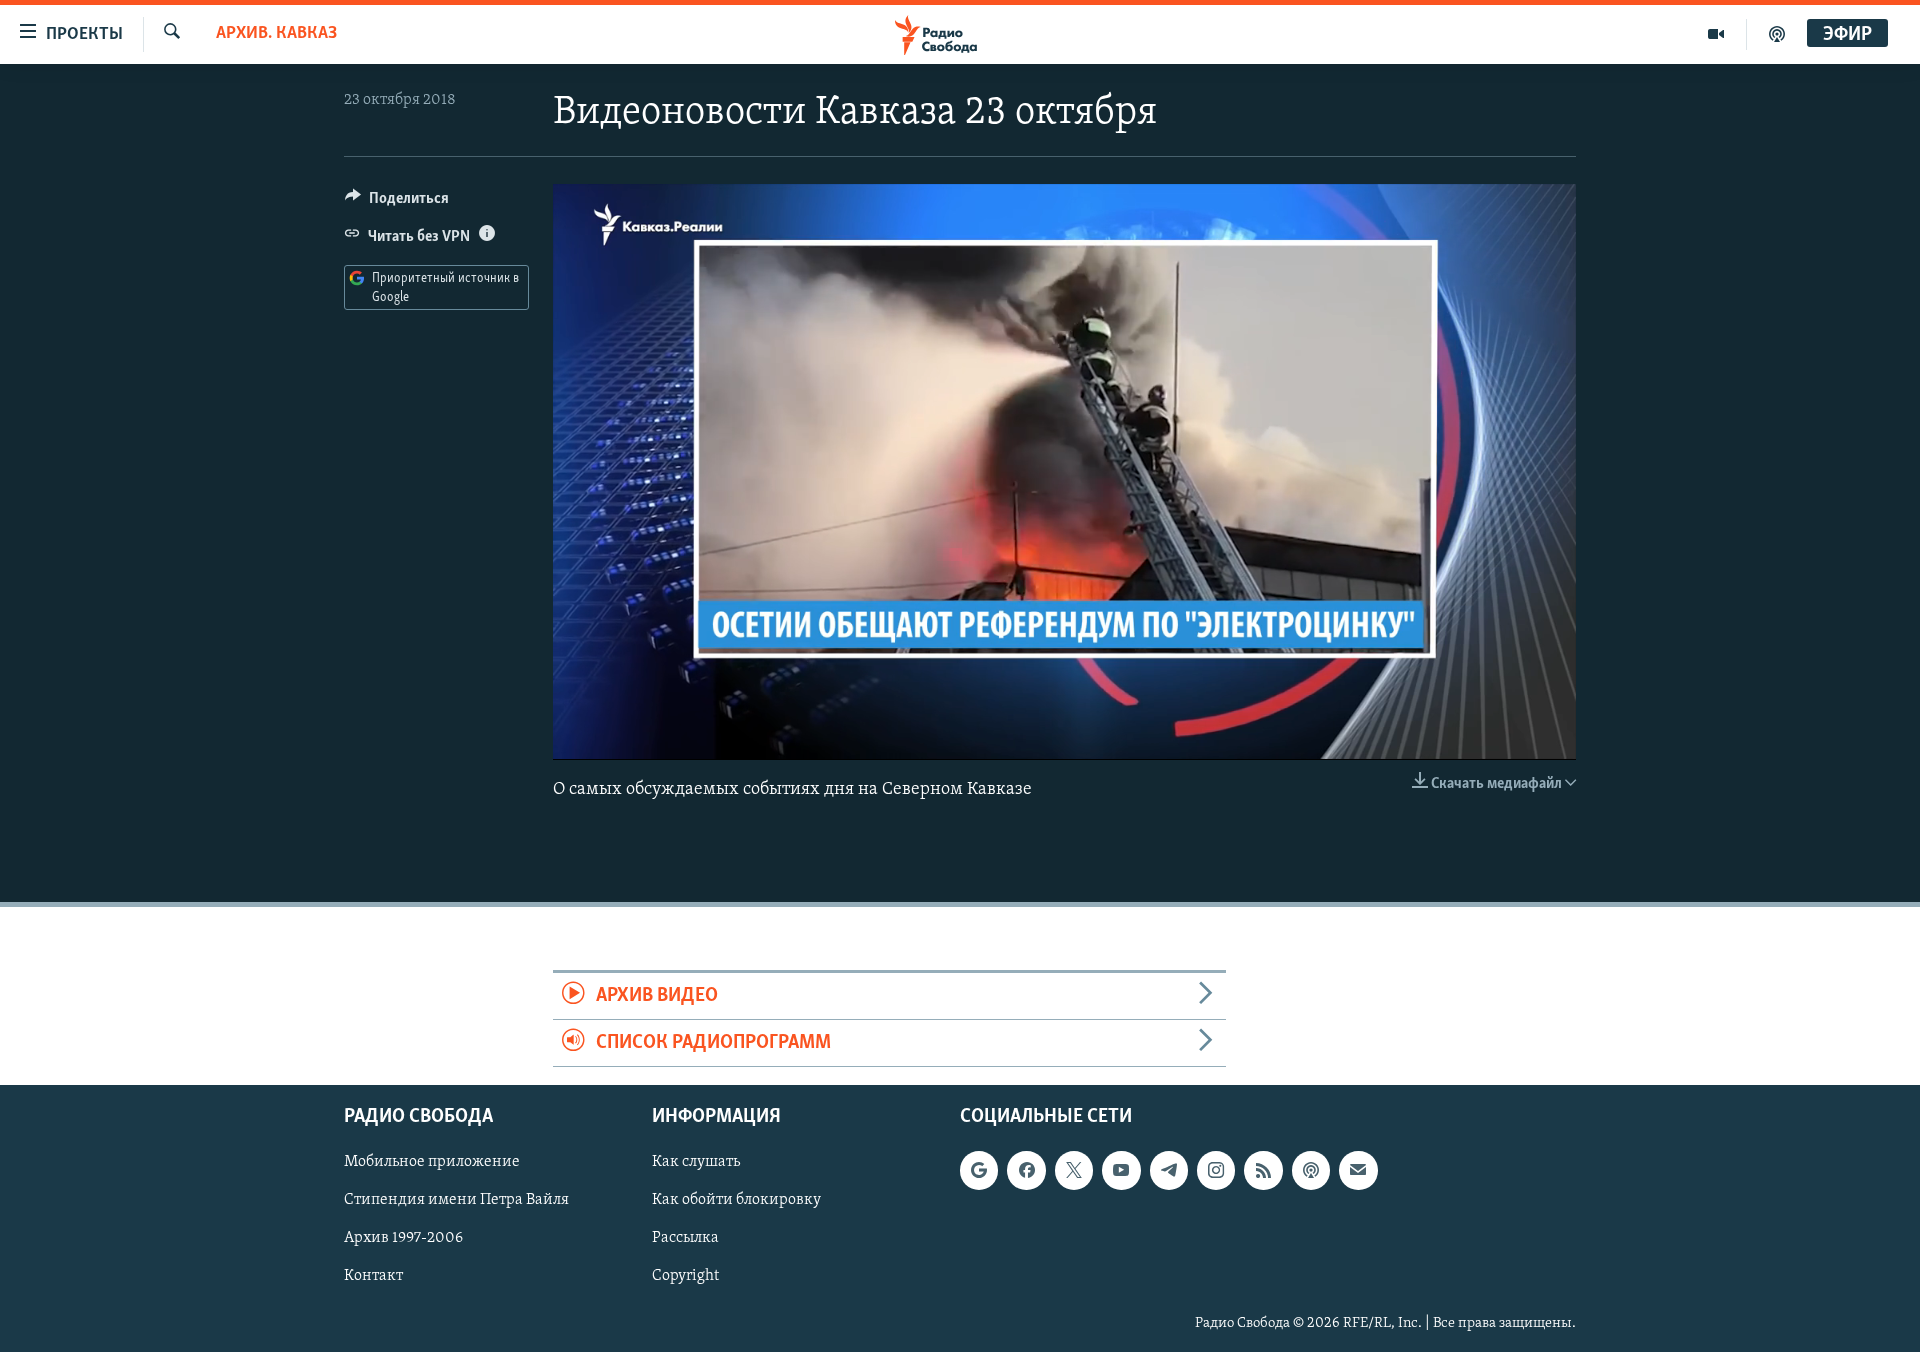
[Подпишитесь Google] (979, 1171)
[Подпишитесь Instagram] (1216, 1171)
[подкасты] (1777, 34)
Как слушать (696, 1163)
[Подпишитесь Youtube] (1121, 1171)
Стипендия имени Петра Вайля (456, 1201)
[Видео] (1716, 34)
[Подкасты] (1311, 1171)
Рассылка (685, 1239)
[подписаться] (1358, 1171)
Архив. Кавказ (276, 34)
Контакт (373, 1277)
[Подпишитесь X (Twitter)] (1074, 1171)
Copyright (685, 1277)
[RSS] (1263, 1171)
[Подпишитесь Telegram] (1169, 1171)
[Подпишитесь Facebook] (1026, 1171)
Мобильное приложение (432, 1163)
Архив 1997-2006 (403, 1239)
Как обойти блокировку (736, 1201)
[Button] (397, 203)
